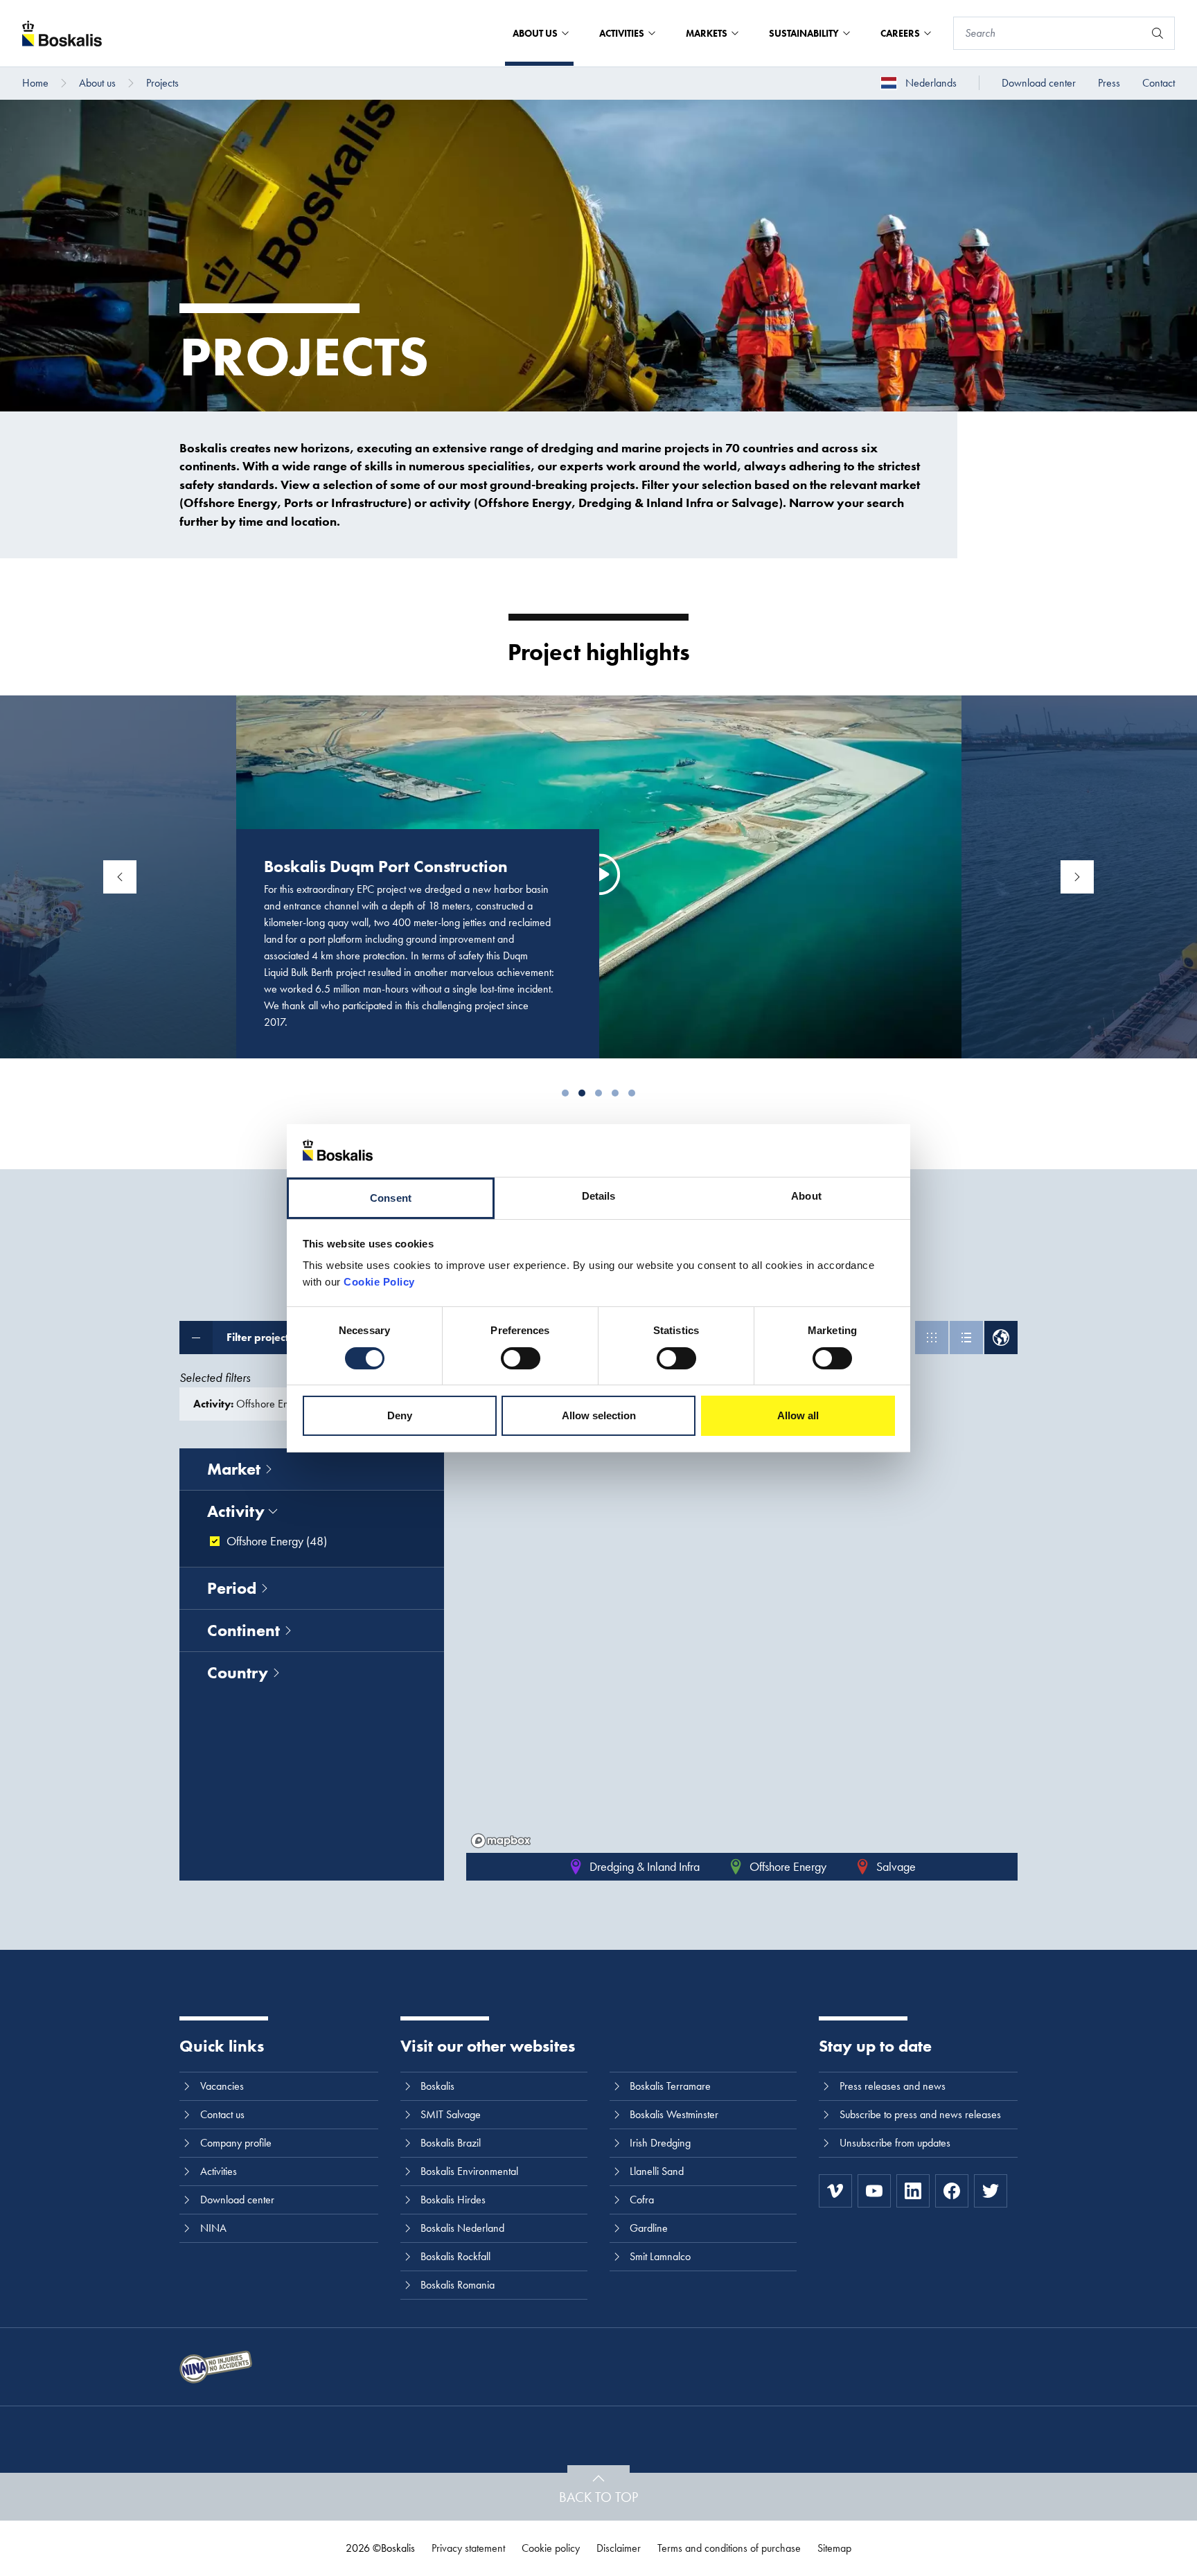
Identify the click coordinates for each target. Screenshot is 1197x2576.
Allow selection (599, 1415)
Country (238, 1672)
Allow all (798, 1415)
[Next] (1077, 877)
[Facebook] (952, 2191)
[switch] (521, 1358)
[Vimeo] (835, 2191)
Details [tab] (599, 1196)
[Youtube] (874, 2191)
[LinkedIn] (913, 2191)
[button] (565, 1093)
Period (232, 1588)
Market (234, 1469)
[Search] (1158, 33)
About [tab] (806, 1196)
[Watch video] (599, 875)
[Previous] (120, 877)
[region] (742, 1651)
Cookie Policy (379, 1282)
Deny (400, 1415)
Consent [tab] (391, 1198)
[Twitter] (991, 2191)
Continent (243, 1630)
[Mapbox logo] (501, 1841)
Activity (236, 1511)
